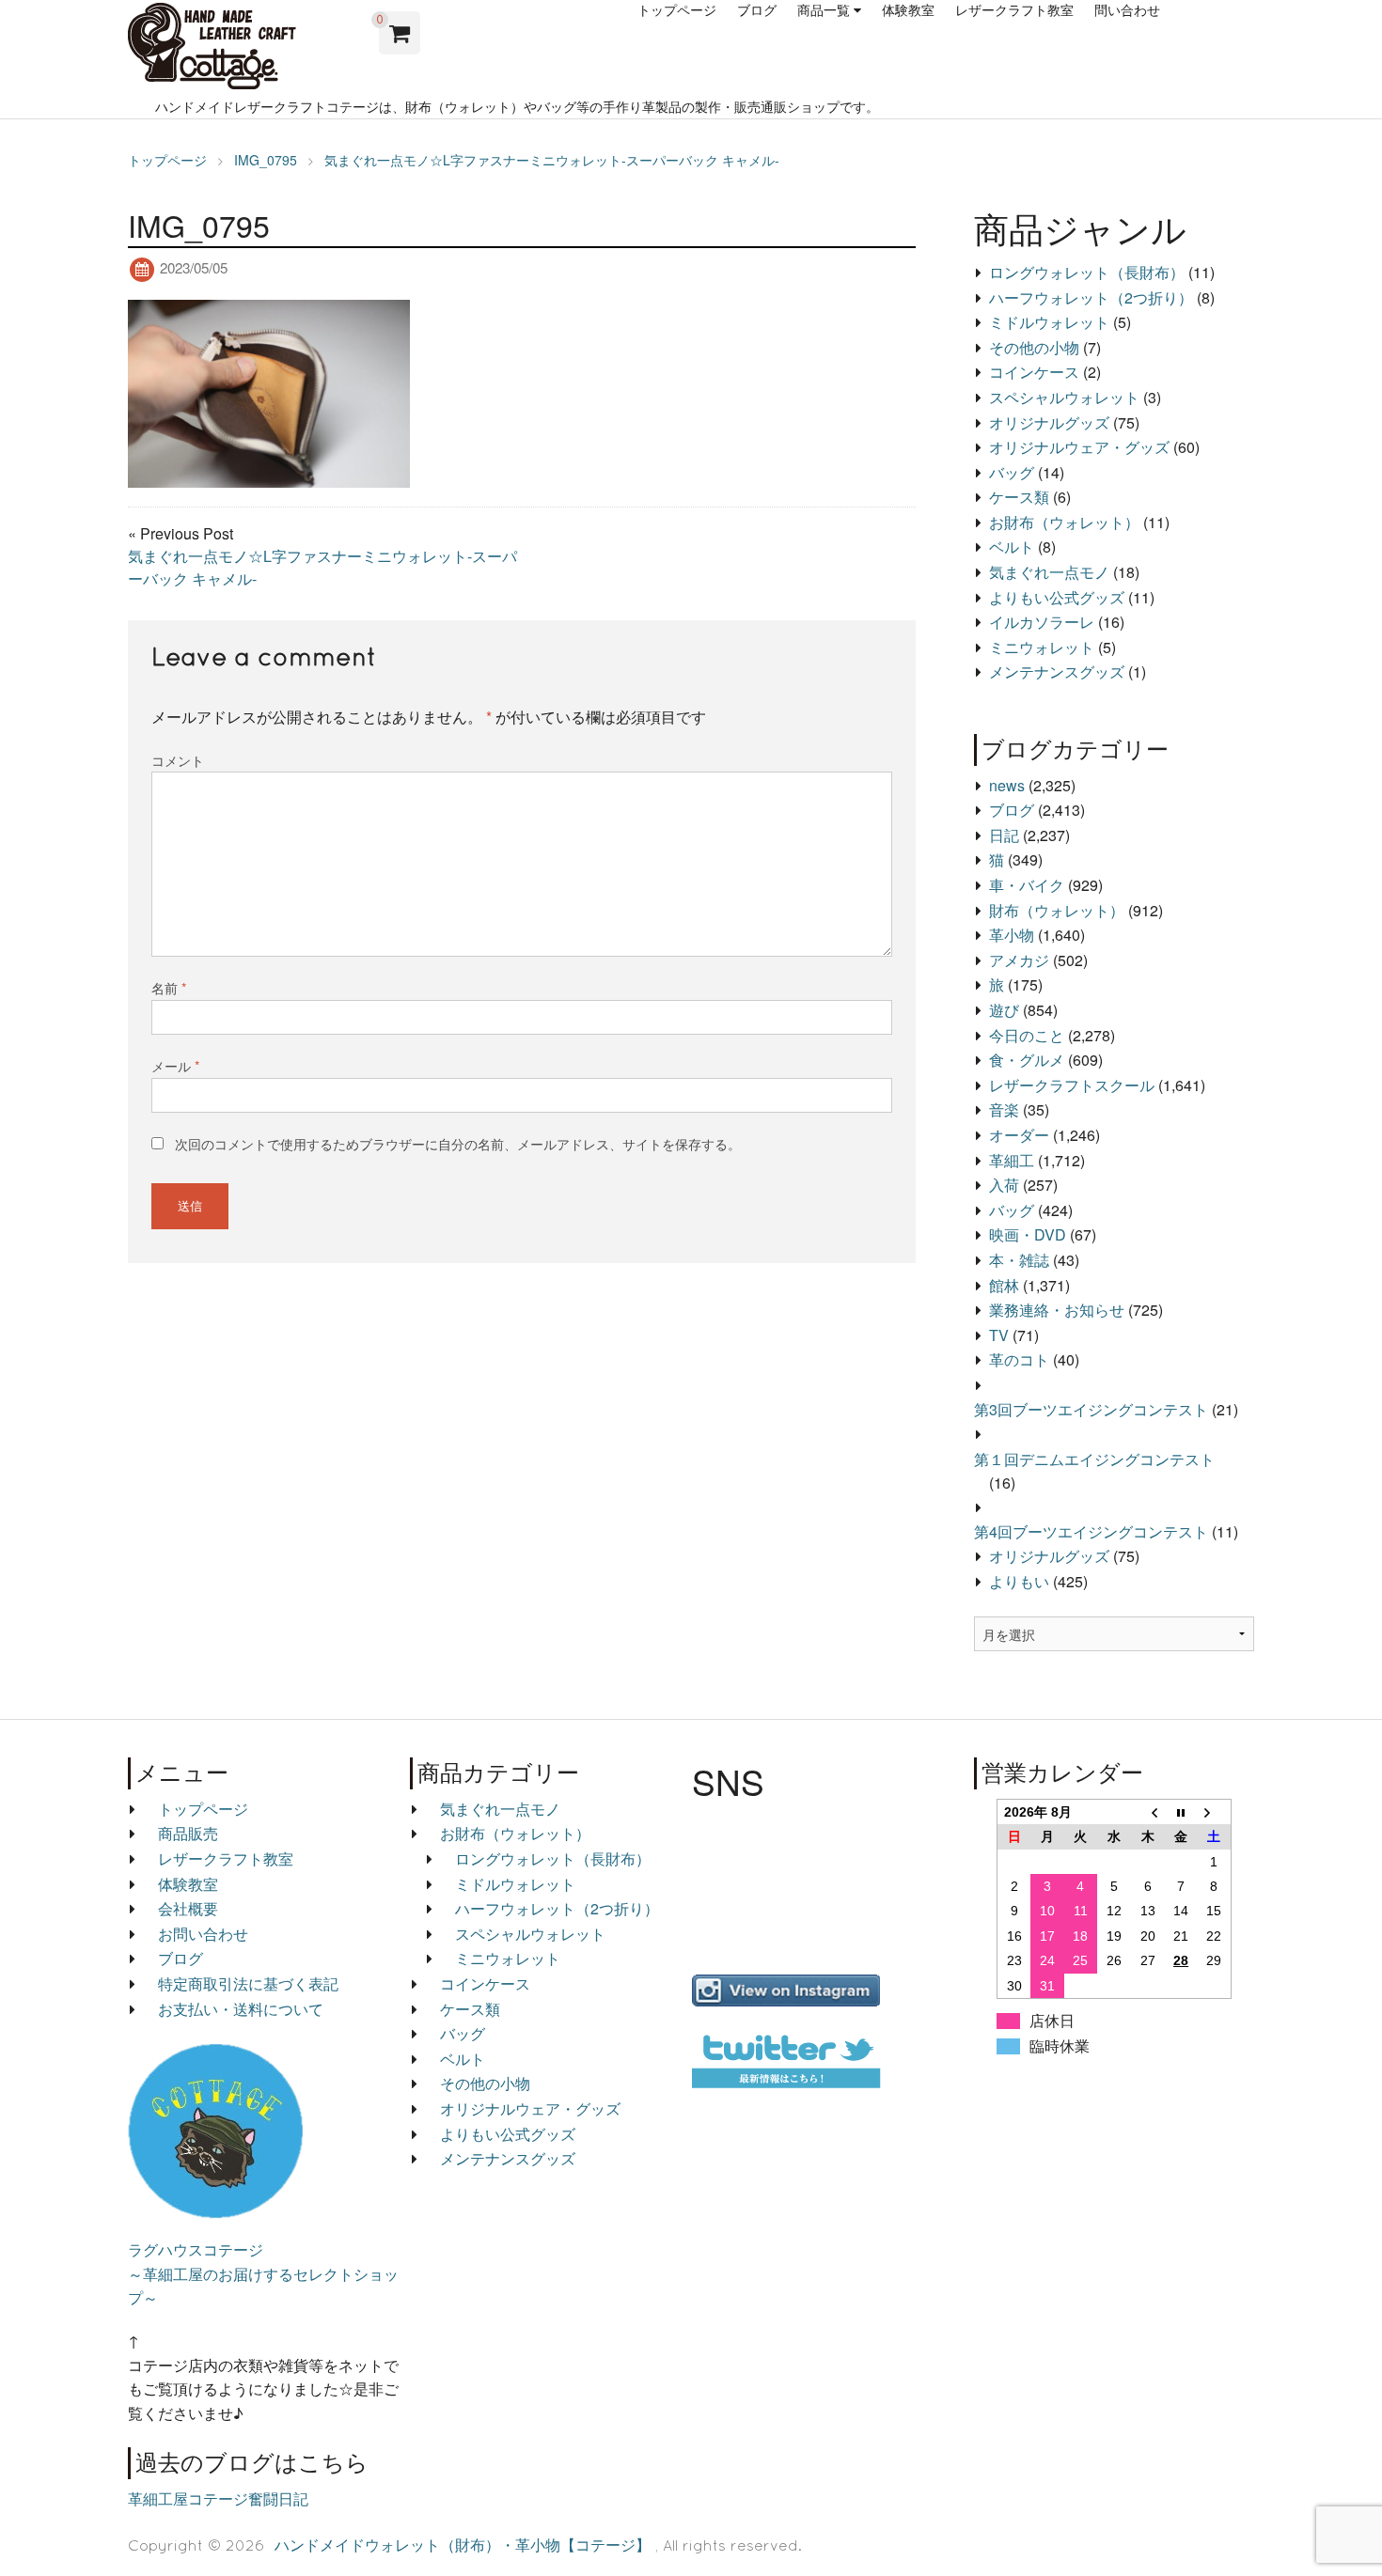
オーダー (1019, 1135)
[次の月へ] (1215, 1811)
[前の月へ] (1148, 1811)
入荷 (1004, 1185)
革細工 (1012, 1160)
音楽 (1004, 1109)
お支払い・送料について (241, 2009)
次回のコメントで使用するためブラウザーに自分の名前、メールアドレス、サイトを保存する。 (458, 1144)
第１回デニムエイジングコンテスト (1094, 1459)
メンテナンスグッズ (1057, 671)
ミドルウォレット (1049, 322)
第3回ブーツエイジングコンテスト (1091, 1409)
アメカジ (1019, 960)
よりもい (1019, 1581)
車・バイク (1027, 885)
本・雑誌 (1019, 1260)
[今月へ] (1181, 1811)
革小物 (1012, 935)
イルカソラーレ (1042, 622)
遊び (1004, 1010)
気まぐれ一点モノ (1049, 572)
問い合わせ (1127, 10)
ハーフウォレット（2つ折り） (1091, 297)
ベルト (1012, 546)
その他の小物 (1034, 347)
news (1007, 785)
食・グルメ (1027, 1060)
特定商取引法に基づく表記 (248, 1983)
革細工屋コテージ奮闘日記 (218, 2498)
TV (999, 1335)
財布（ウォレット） (1057, 910)
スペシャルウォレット (1064, 397)
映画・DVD (1028, 1234)
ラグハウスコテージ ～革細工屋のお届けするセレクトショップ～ (263, 2273)
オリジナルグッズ (1049, 422)
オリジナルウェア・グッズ (1079, 447)
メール (175, 1066)
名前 (169, 988)
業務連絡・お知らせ (1057, 1310)
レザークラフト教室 (1014, 10)
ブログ (757, 10)
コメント (178, 760)
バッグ (1012, 472)
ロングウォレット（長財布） (1087, 272)
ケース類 (1019, 497)
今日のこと (1027, 1035)
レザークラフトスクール (1072, 1085)
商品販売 (188, 1833)
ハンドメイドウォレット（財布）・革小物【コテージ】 (463, 2545)
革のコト (1019, 1359)
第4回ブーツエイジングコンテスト (1091, 1531)
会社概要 (188, 1908)
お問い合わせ (203, 1934)
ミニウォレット (1042, 647)
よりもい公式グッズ (1057, 597)
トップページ (677, 10)
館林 (1004, 1285)
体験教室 (908, 10)
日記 (1004, 835)
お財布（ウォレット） (1064, 522)
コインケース (1034, 372)
